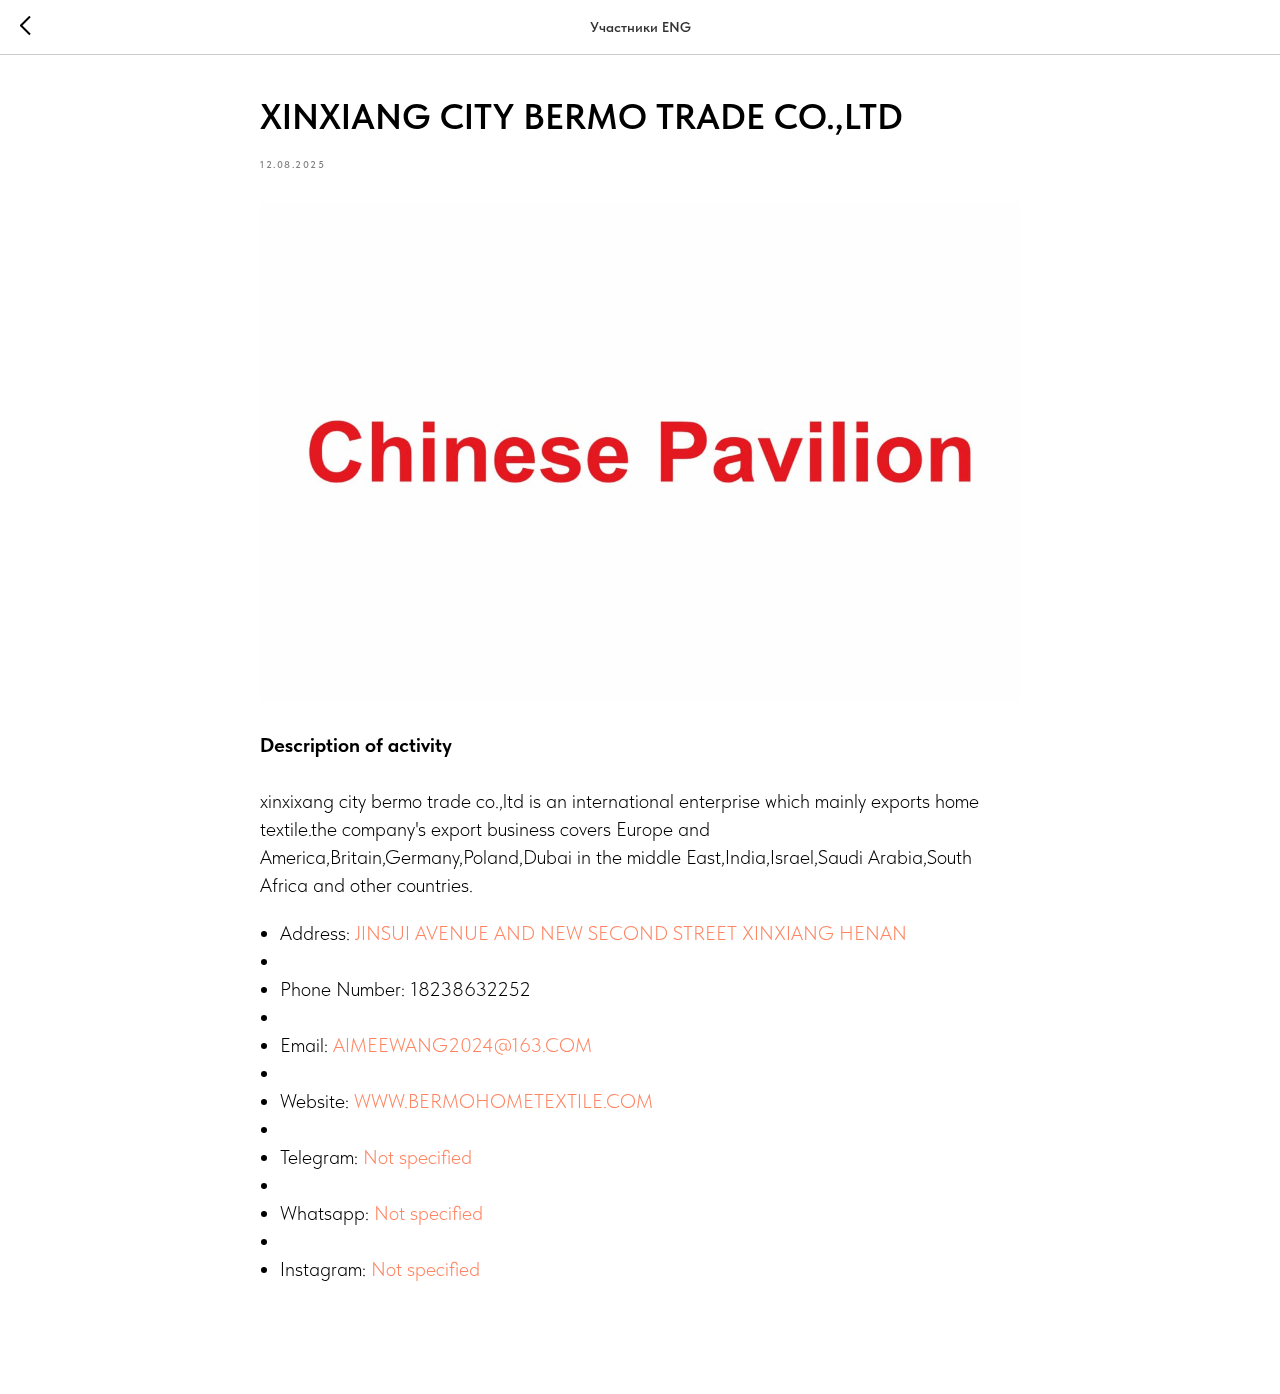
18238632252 (470, 989)
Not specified (417, 1157)
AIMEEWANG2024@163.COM (462, 1045)
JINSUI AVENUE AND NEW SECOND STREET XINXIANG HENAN (631, 933)
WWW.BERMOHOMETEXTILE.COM (503, 1101)
